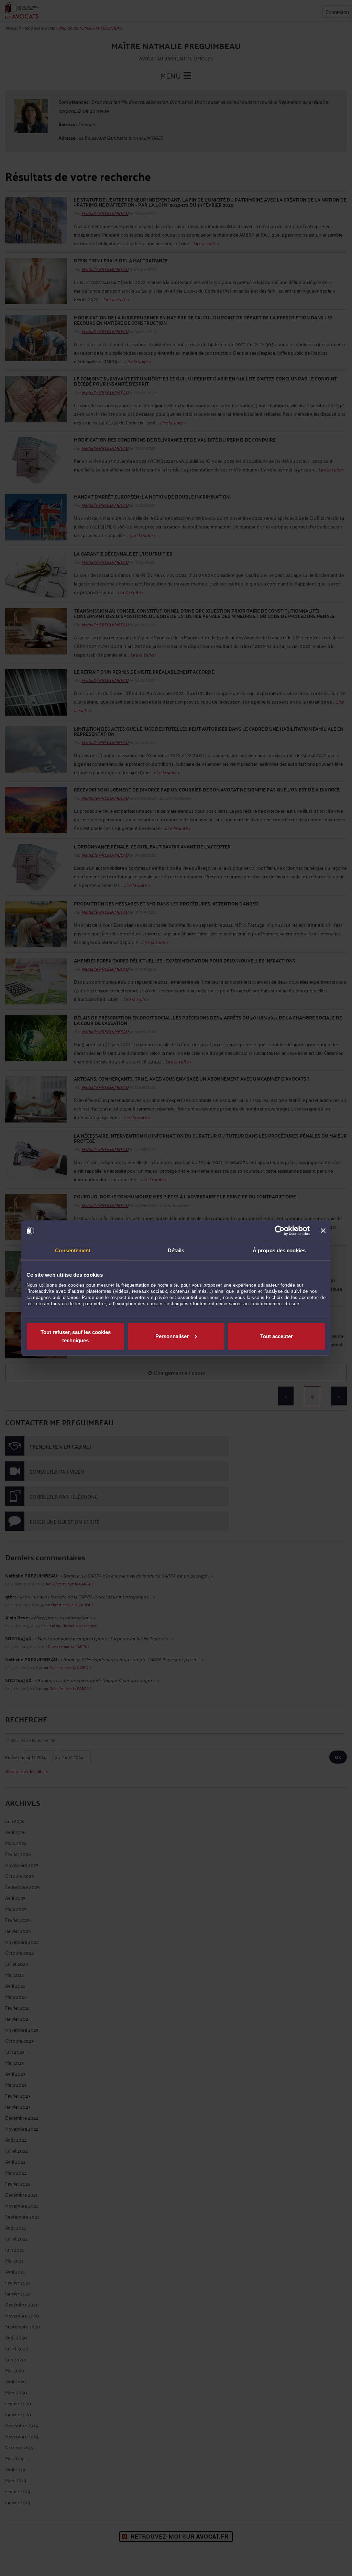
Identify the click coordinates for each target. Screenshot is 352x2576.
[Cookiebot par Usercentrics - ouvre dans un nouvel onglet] (280, 1231)
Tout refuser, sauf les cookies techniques (76, 1336)
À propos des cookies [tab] (279, 1250)
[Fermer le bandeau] (323, 1231)
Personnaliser (172, 1336)
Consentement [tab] (73, 1250)
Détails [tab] (176, 1250)
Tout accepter (277, 1336)
